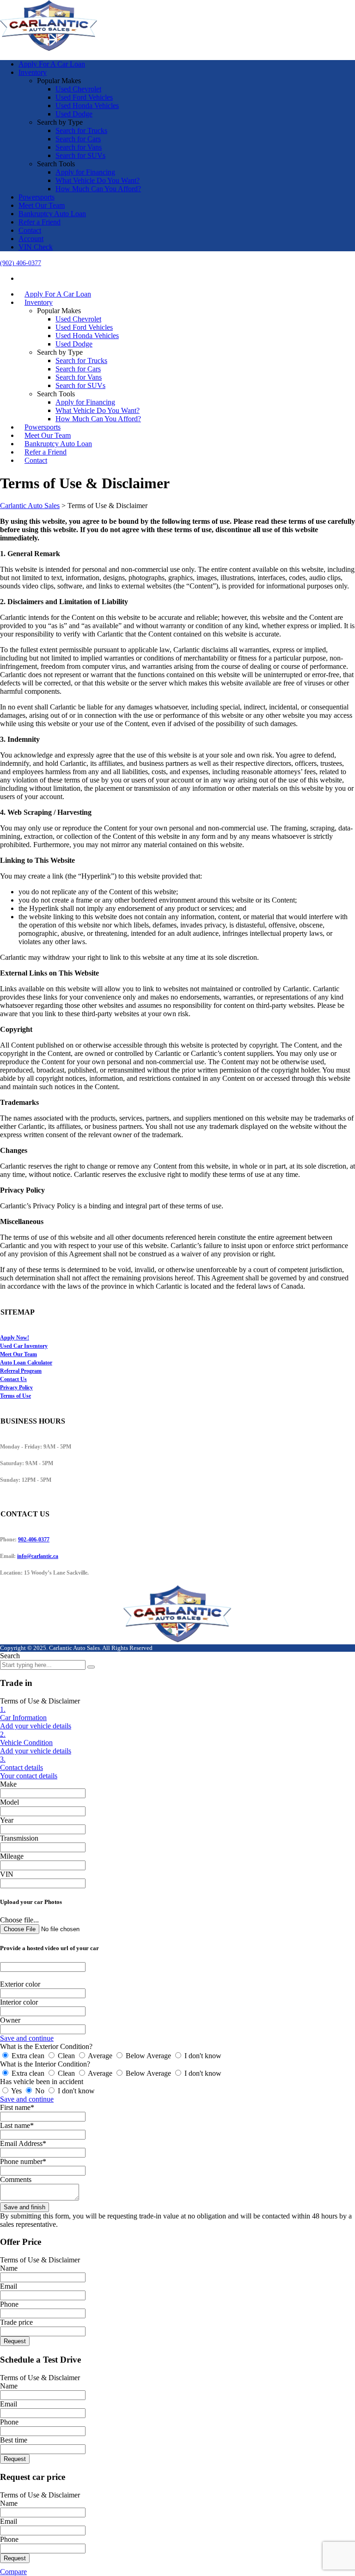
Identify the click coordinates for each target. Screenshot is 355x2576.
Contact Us (13, 1379)
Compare (13, 2572)
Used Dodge (74, 114)
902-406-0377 (34, 1540)
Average (100, 2056)
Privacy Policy (16, 1388)
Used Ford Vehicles (84, 97)
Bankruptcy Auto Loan (52, 214)
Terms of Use (15, 1396)
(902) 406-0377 (21, 263)
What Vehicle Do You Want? (98, 180)
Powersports (37, 197)
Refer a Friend (40, 222)
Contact (30, 230)
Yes (17, 2091)
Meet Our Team (42, 205)
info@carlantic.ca (38, 1556)
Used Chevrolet (78, 89)
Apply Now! (15, 1338)
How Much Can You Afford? (98, 189)
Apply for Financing (85, 172)
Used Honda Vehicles (87, 106)
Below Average (148, 2056)
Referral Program (21, 1371)
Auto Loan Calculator (26, 1363)
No (40, 2091)
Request (15, 2341)
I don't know (202, 2056)
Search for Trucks (81, 130)
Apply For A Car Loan (52, 64)
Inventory (33, 72)
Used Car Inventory (24, 1346)
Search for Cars (78, 139)
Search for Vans (79, 147)
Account (31, 239)
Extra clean (28, 2056)
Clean (66, 2056)
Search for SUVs (80, 155)
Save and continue (27, 2038)
